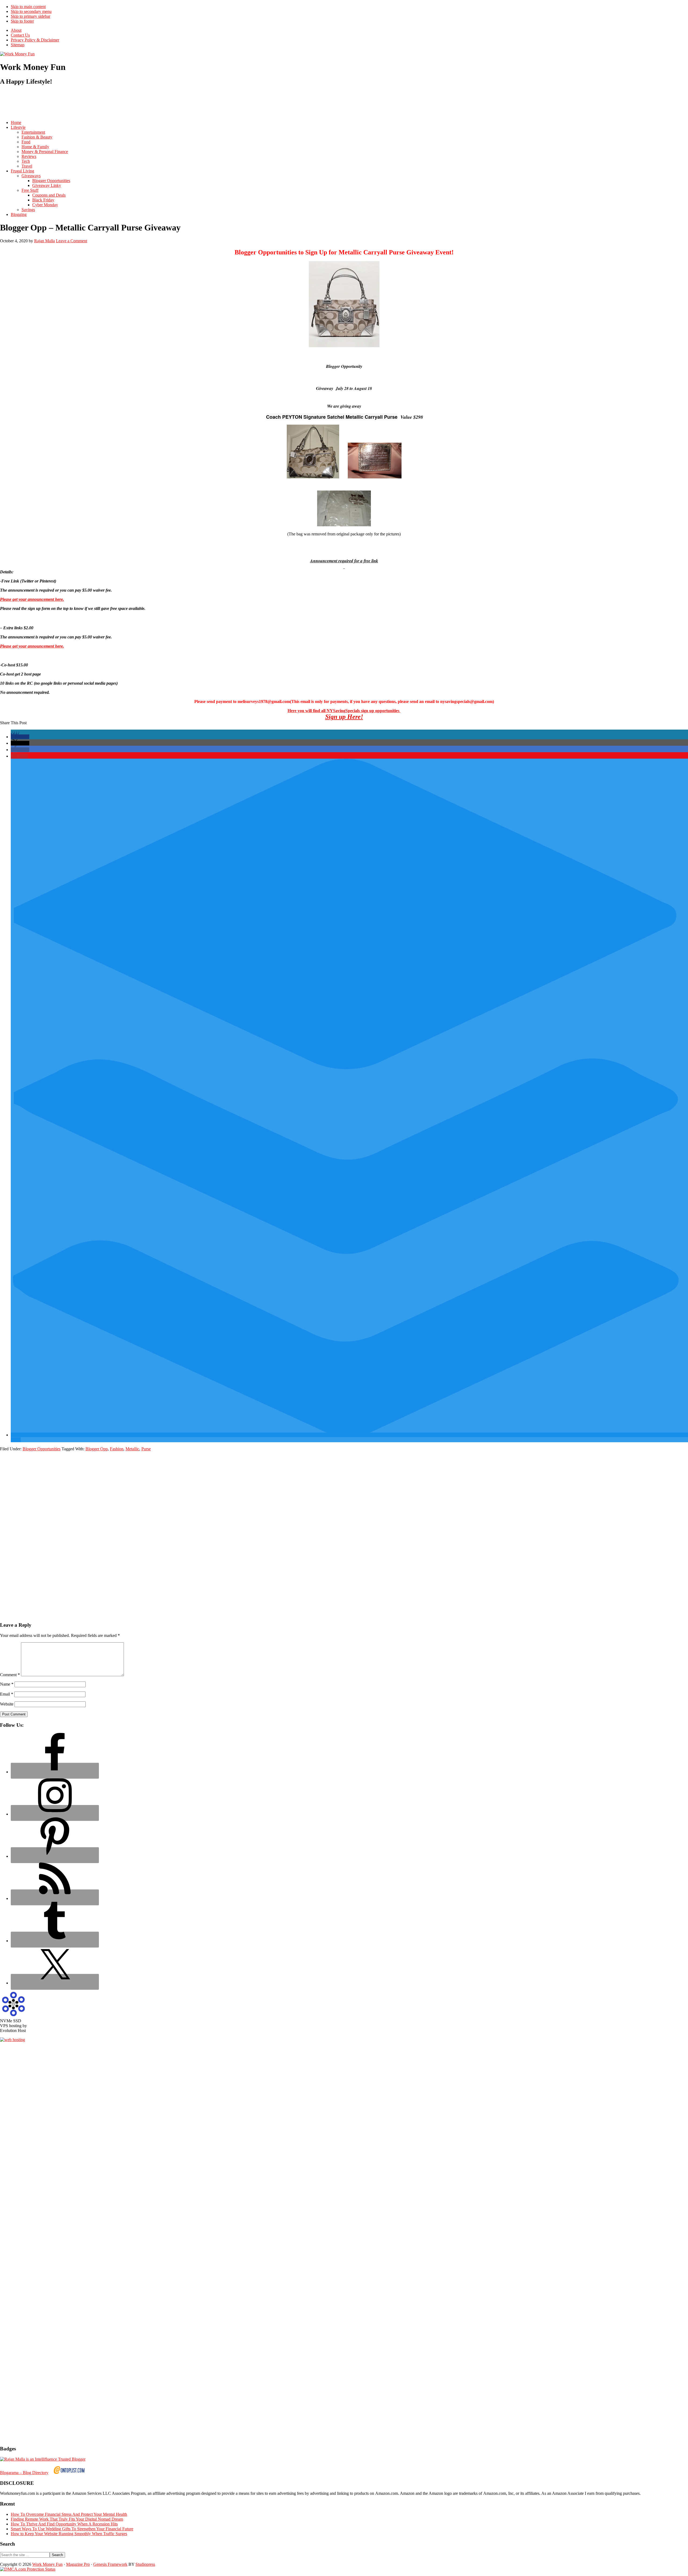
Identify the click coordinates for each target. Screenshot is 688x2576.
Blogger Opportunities (42, 1449)
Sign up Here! (344, 717)
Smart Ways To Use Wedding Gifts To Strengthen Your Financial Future (72, 2529)
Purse (146, 1449)
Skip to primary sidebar (31, 16)
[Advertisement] (98, 103)
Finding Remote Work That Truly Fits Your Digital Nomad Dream (67, 2519)
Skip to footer (22, 21)
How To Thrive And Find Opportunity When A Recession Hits (64, 2524)
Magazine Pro (78, 2564)
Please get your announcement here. (32, 599)
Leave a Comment (71, 241)
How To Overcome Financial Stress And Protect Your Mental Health (69, 2514)
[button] (20, 737)
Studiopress (145, 2564)
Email (7, 1694)
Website (7, 1704)
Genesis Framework (110, 2564)
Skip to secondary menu (31, 11)
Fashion (117, 1449)
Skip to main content (28, 7)
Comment (10, 1675)
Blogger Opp (97, 1449)
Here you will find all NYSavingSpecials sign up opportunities (344, 711)
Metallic (132, 1449)
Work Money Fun (47, 2564)
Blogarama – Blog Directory (24, 2473)
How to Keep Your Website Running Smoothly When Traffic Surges (69, 2534)
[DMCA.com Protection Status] (28, 2569)
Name (7, 1684)
